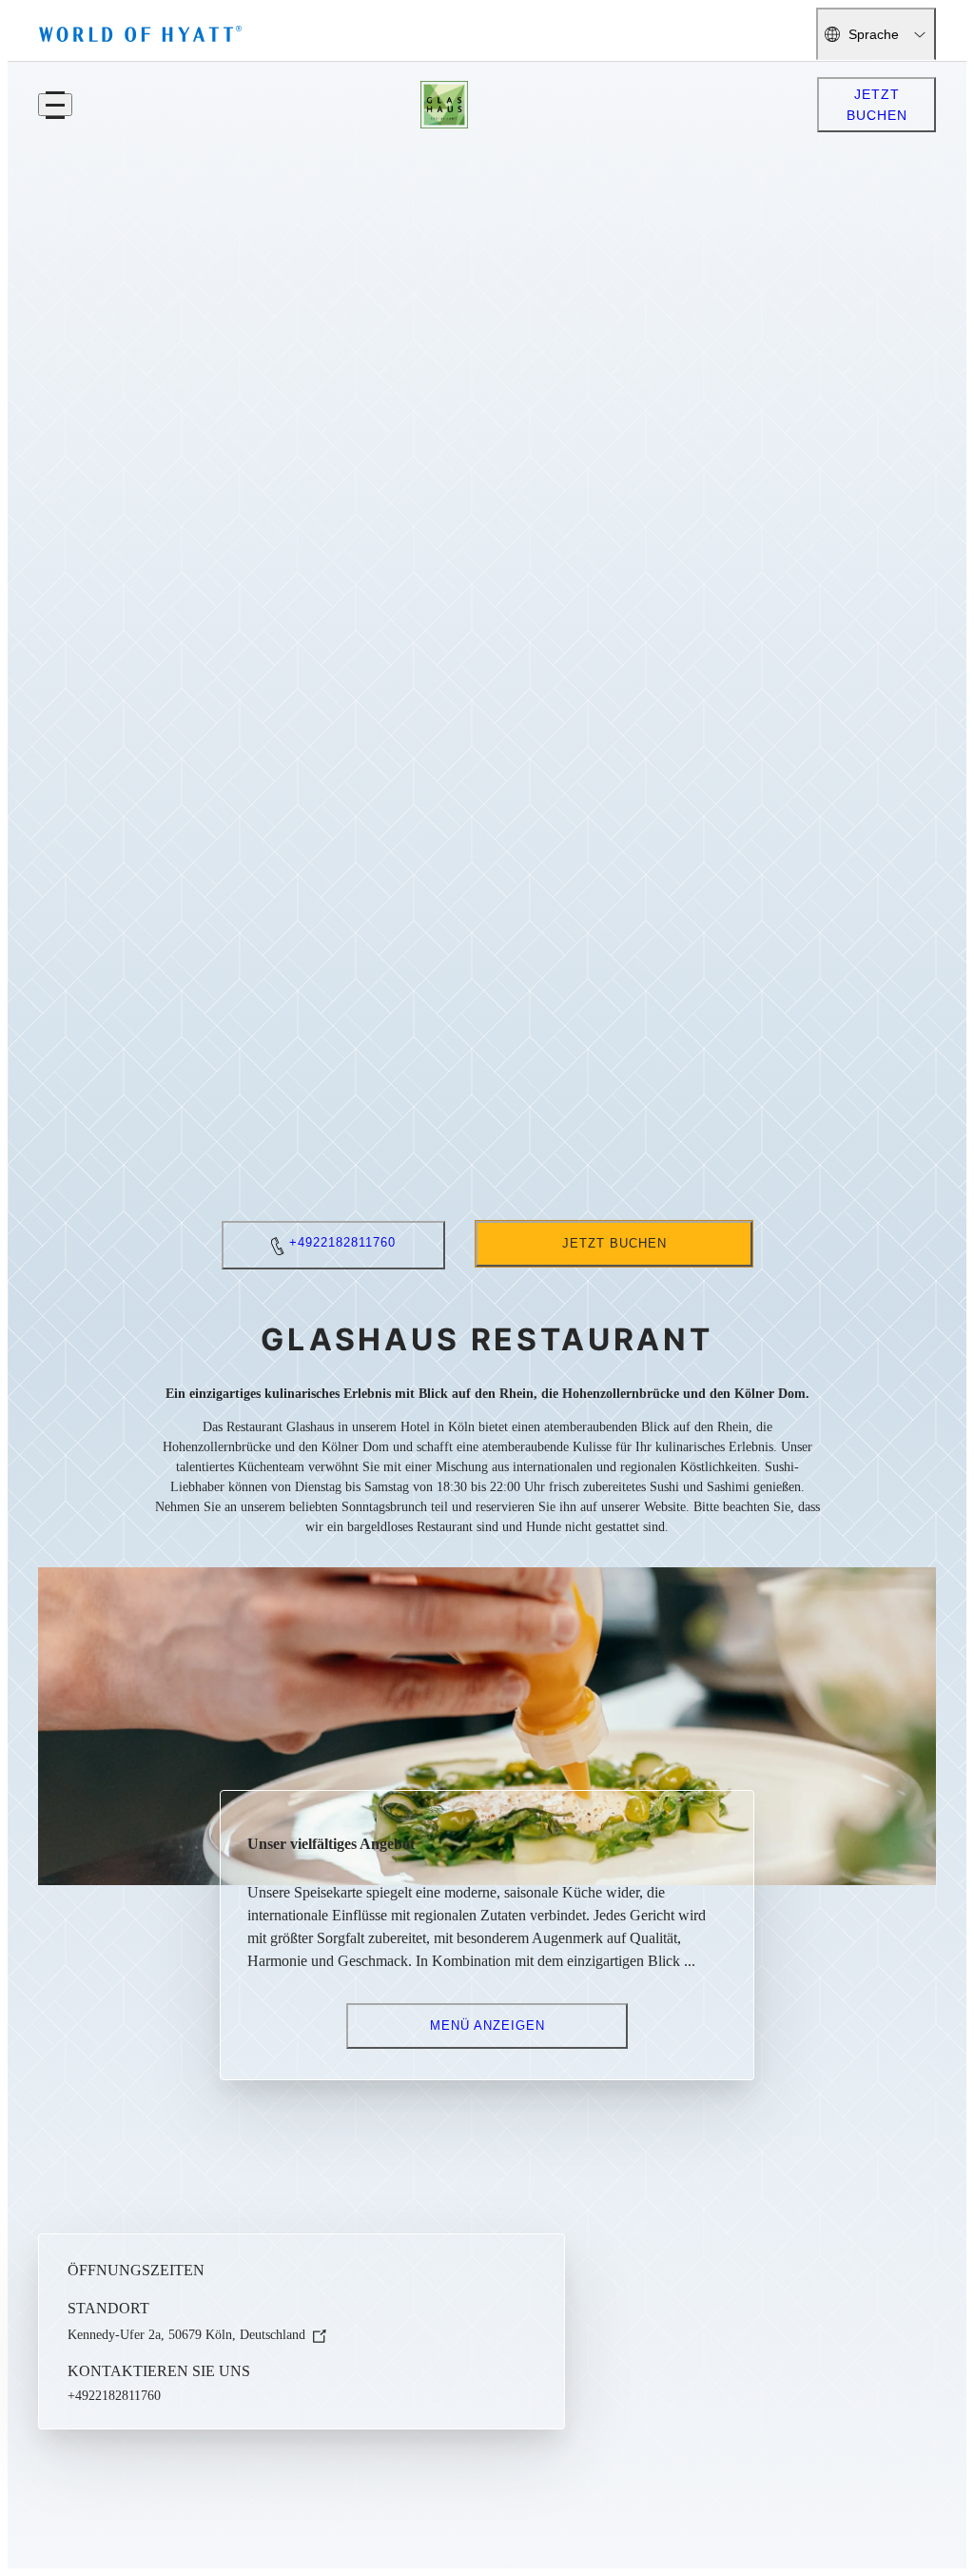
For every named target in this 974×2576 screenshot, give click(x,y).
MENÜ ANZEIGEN (487, 2025)
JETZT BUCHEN (877, 105)
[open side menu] (55, 105)
